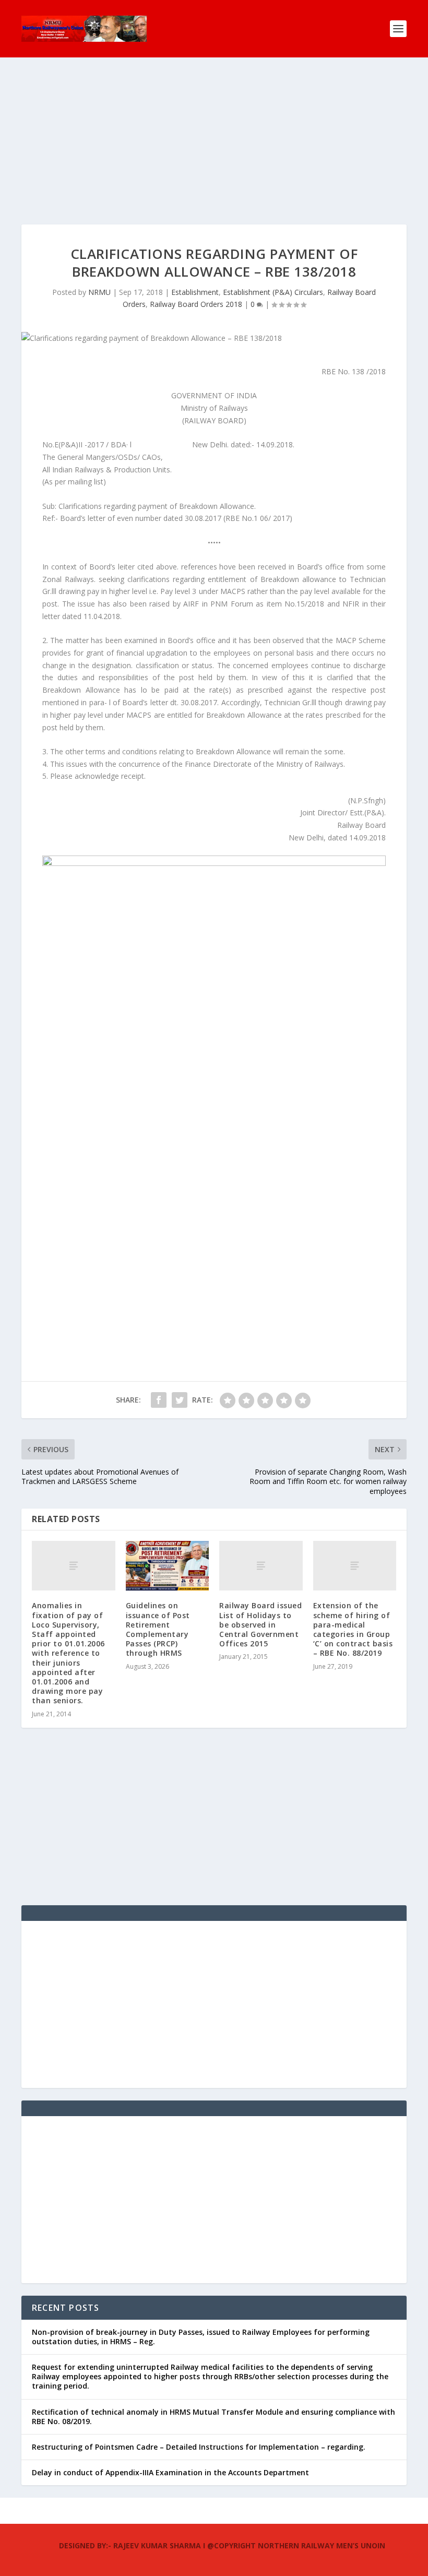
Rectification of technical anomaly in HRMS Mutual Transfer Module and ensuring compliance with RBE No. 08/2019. (213, 2417)
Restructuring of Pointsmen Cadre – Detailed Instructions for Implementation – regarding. (199, 2447)
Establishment (195, 292)
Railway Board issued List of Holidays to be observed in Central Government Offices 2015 (260, 1624)
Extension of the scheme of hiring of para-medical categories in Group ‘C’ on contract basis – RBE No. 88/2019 (353, 1629)
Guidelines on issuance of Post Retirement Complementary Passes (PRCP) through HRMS (158, 1629)
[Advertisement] (214, 151)
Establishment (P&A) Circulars (273, 292)
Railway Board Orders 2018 (196, 304)
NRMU (99, 292)
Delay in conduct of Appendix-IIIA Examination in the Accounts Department (170, 2472)
